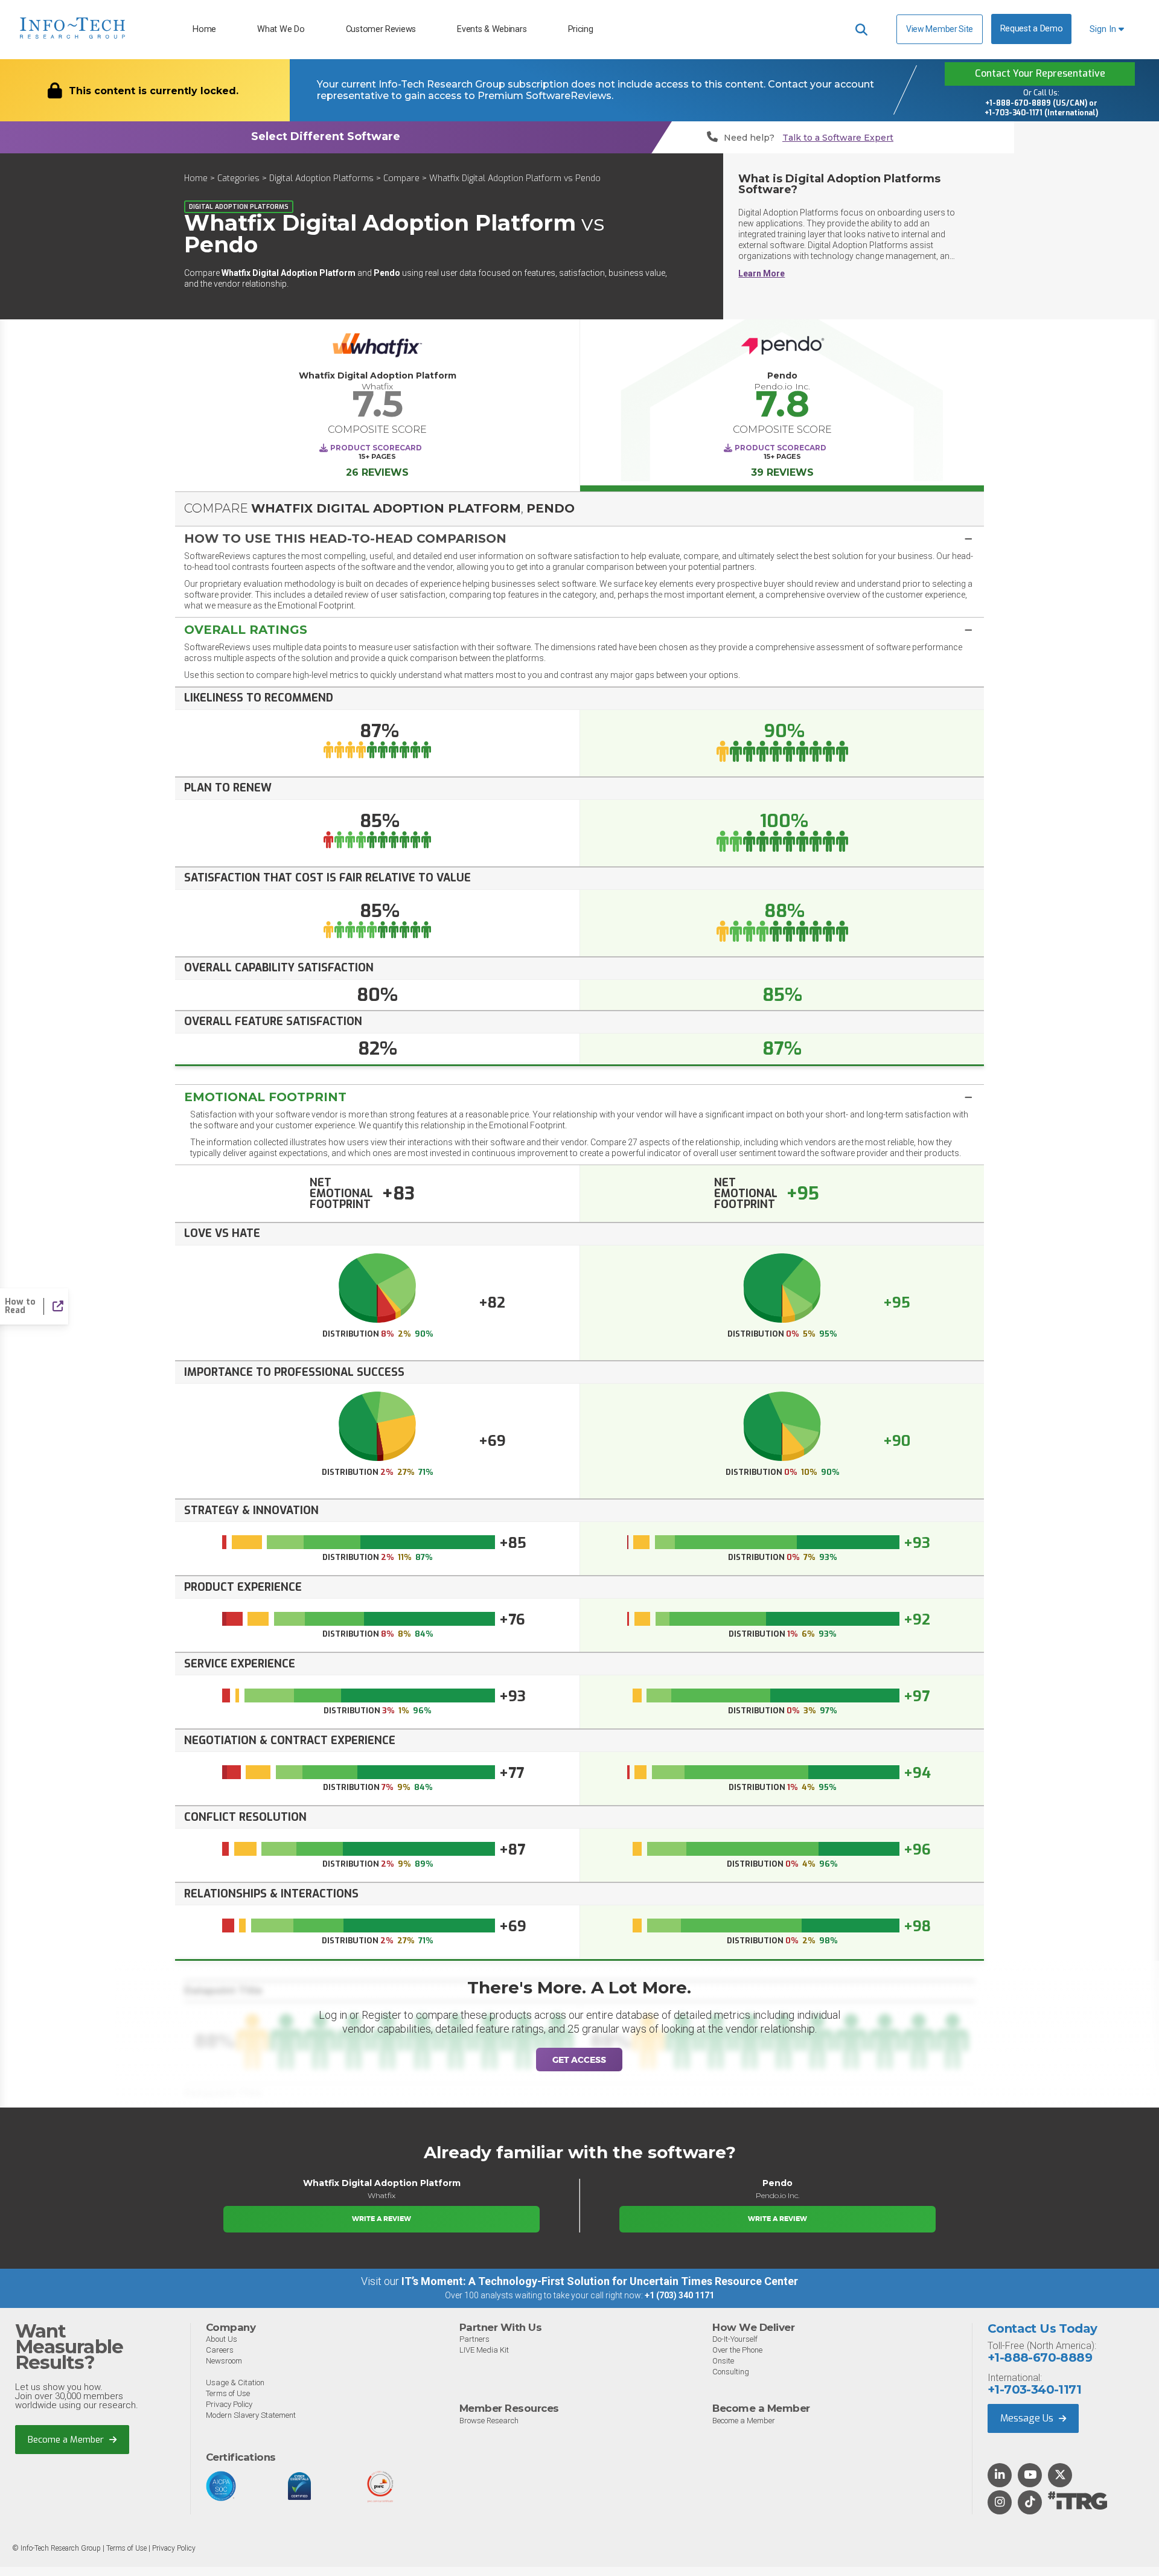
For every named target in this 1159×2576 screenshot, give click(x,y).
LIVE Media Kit (484, 2350)
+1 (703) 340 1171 (679, 2295)
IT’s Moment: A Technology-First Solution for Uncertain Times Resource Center (600, 2281)
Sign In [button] (1104, 29)
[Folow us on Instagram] (1000, 2503)
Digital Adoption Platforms (321, 178)
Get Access (579, 2060)
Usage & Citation (235, 2383)
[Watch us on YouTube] (1030, 2476)
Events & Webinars (492, 29)
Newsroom (224, 2361)
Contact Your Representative (1040, 73)
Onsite (723, 2361)
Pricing (581, 29)
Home (204, 29)
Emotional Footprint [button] (265, 1097)
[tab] (579, 538)
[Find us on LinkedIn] (1000, 2476)
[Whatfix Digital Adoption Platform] (377, 348)
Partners (474, 2339)
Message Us (1028, 2418)
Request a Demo (1032, 29)
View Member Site (940, 29)
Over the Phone (737, 2350)
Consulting (731, 2372)
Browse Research (489, 2421)
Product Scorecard (376, 448)
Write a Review (382, 2219)
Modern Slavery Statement (251, 2415)
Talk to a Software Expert (838, 138)
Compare (401, 178)
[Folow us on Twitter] (1060, 2476)
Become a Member (67, 2440)
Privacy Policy (229, 2404)
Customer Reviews (381, 29)
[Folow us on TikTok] (1030, 2503)
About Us (222, 2339)
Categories (238, 178)
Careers (220, 2350)
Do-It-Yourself (735, 2339)
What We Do (281, 29)
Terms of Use (228, 2393)
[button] (579, 539)
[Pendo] (782, 348)
